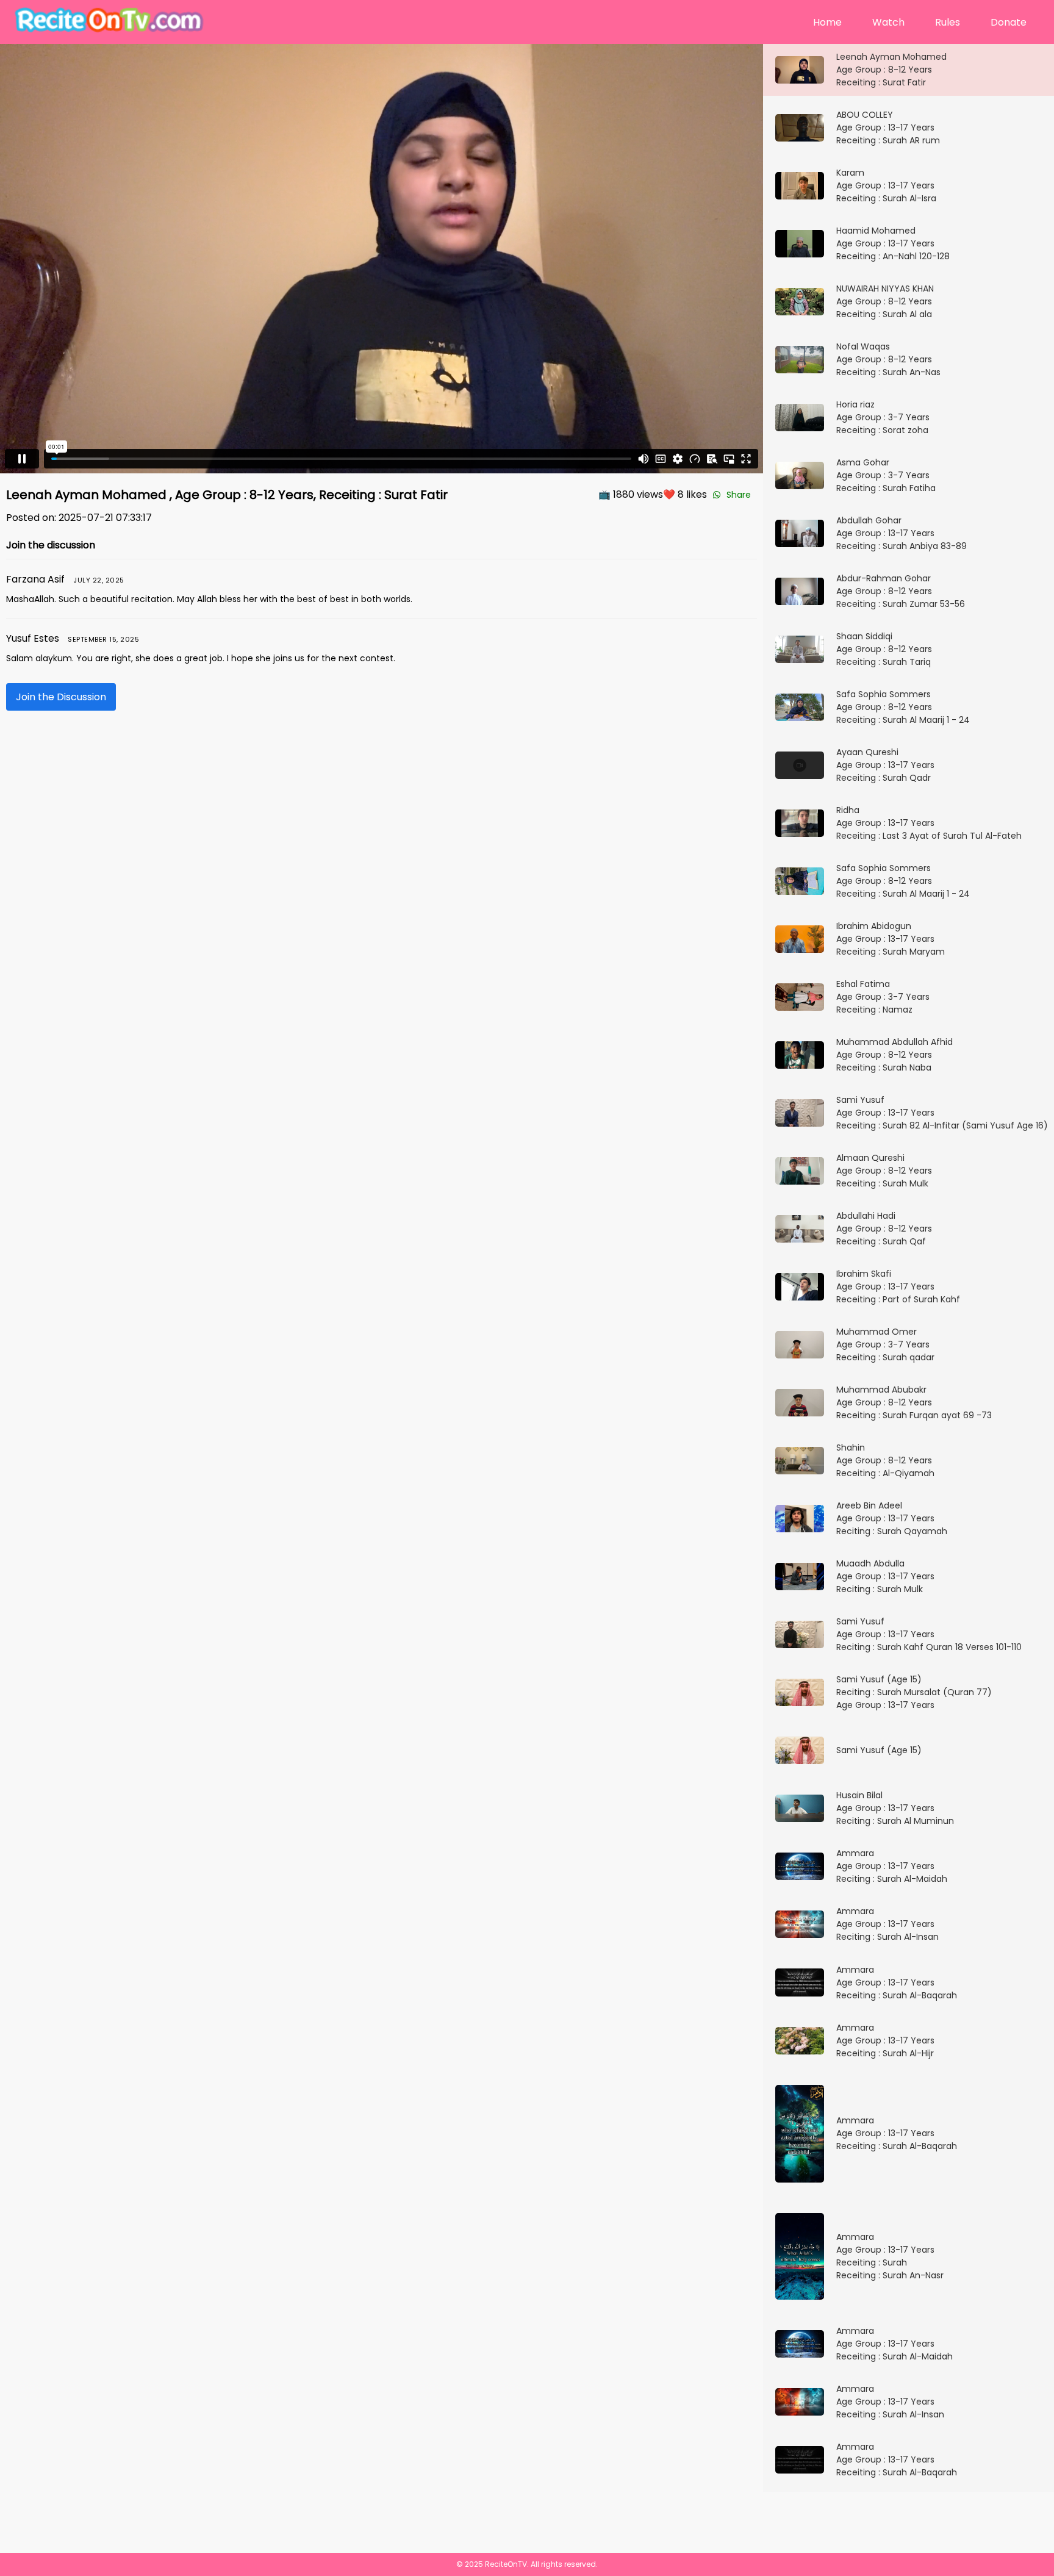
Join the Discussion (61, 697)
